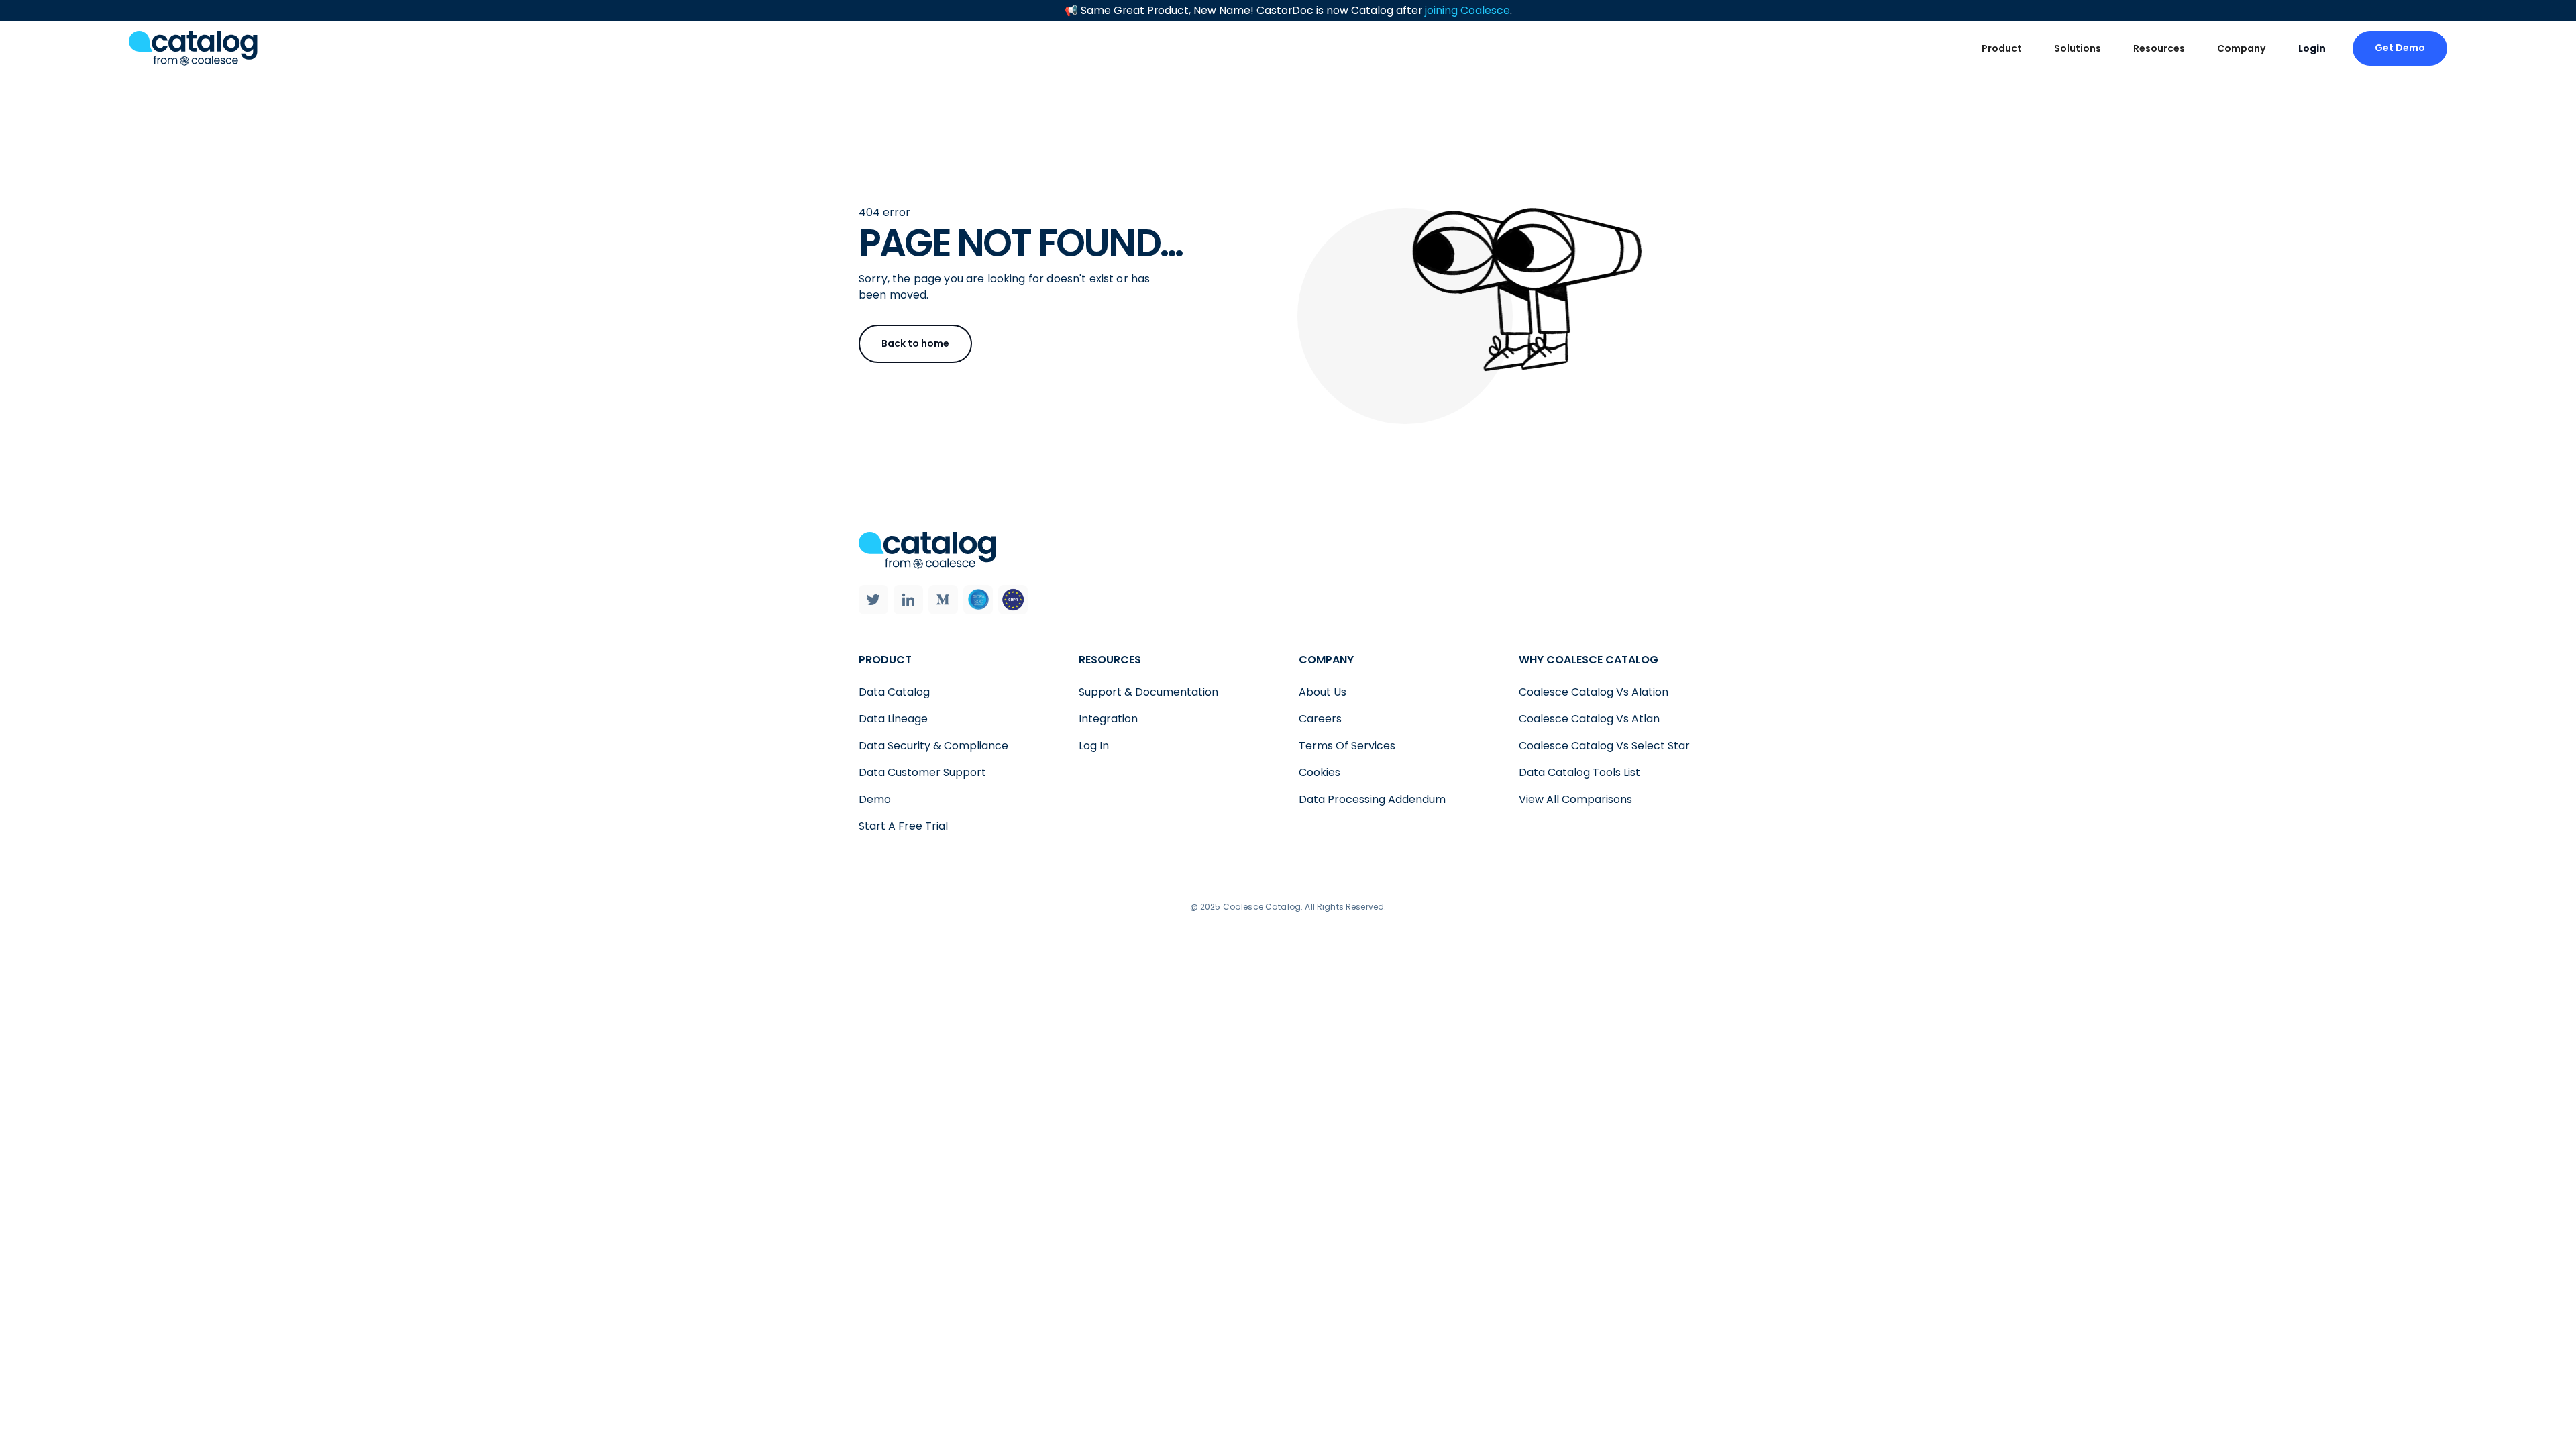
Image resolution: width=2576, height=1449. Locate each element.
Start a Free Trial (903, 826)
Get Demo (2400, 48)
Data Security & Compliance (933, 746)
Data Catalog (894, 692)
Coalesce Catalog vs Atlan (1589, 719)
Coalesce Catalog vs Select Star (1604, 746)
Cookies (1320, 772)
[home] (193, 48)
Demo (875, 799)
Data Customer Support (922, 772)
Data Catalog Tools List (1579, 772)
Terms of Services (1347, 746)
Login (2312, 48)
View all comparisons (1575, 799)
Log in (1094, 746)
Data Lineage (893, 719)
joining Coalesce (1467, 10)
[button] (2002, 49)
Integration (1108, 719)
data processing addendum (1372, 799)
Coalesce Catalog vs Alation (1594, 692)
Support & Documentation (1148, 692)
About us (1323, 692)
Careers (1320, 719)
